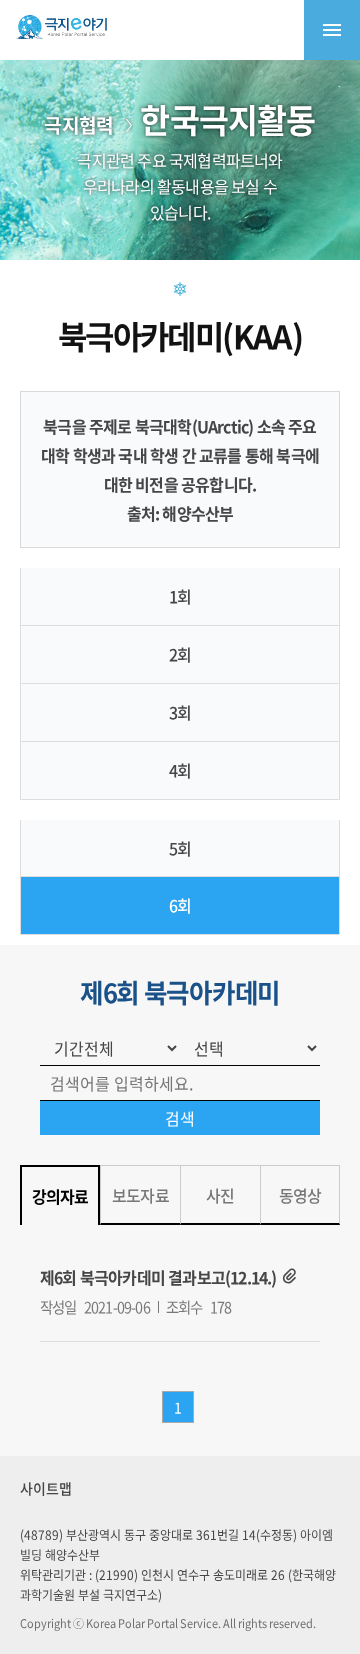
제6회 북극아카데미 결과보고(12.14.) (158, 1277)
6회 (180, 905)
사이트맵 (46, 1488)
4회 (180, 770)
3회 (180, 712)
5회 (180, 848)
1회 (180, 596)
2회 (180, 654)
